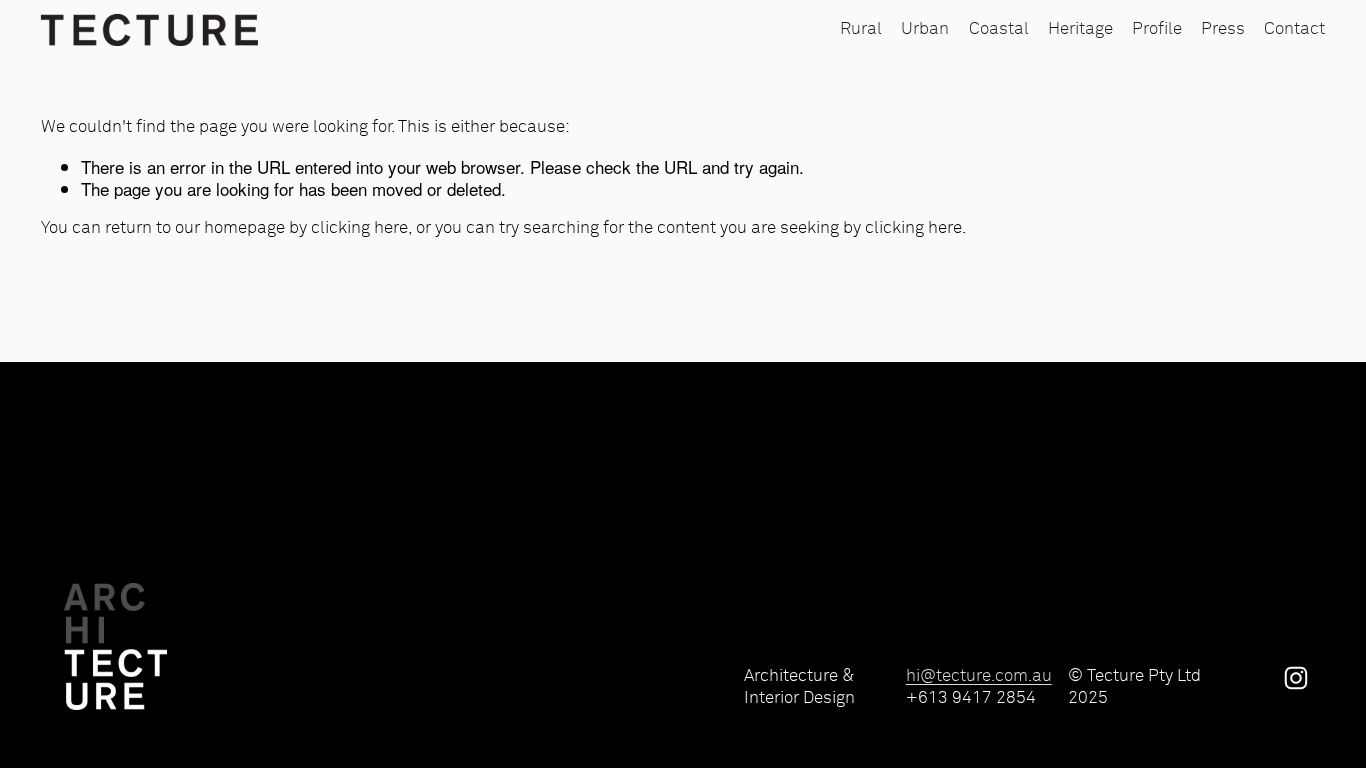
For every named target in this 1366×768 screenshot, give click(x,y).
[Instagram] (1296, 678)
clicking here (359, 228)
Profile (1157, 29)
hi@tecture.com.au (979, 676)
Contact (1294, 29)
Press (1223, 29)
